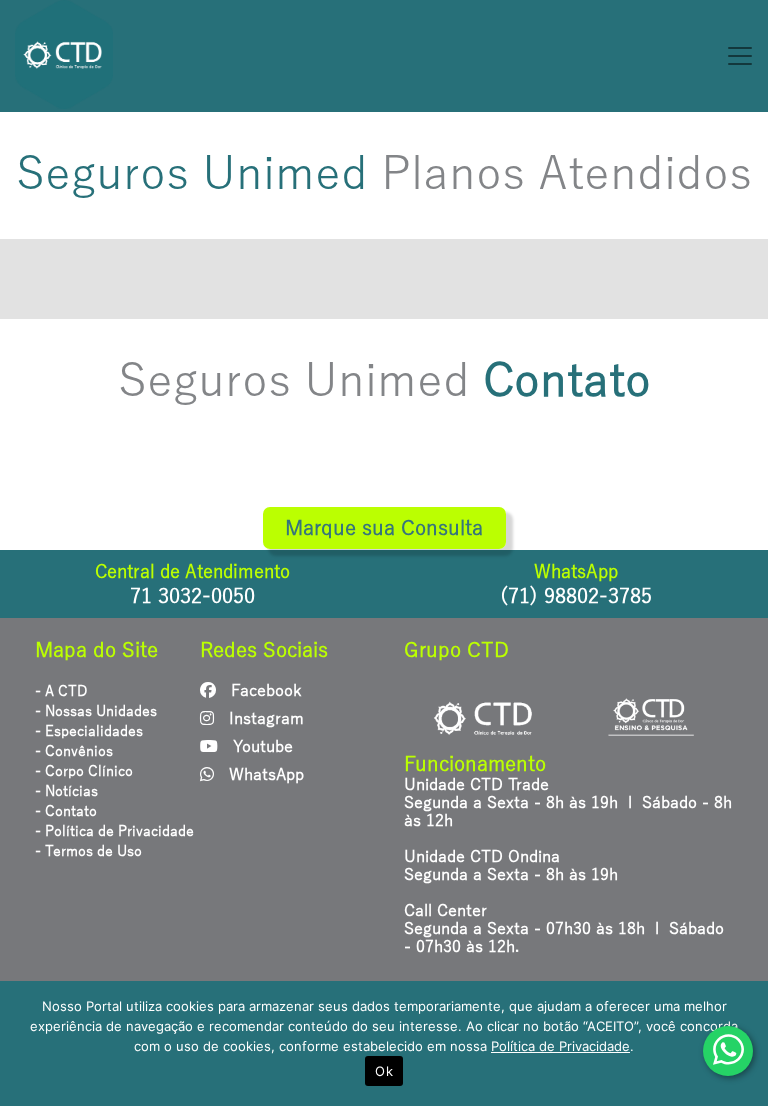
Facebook (263, 691)
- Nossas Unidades (96, 711)
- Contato (66, 811)
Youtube (260, 747)
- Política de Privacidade (114, 831)
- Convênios (74, 751)
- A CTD (61, 691)
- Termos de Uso (88, 851)
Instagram (264, 719)
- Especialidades (89, 731)
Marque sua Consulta (384, 528)
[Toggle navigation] (448, 56)
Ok (384, 1071)
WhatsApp (264, 775)
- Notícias (66, 791)
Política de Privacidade (560, 1046)
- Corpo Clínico (84, 771)
